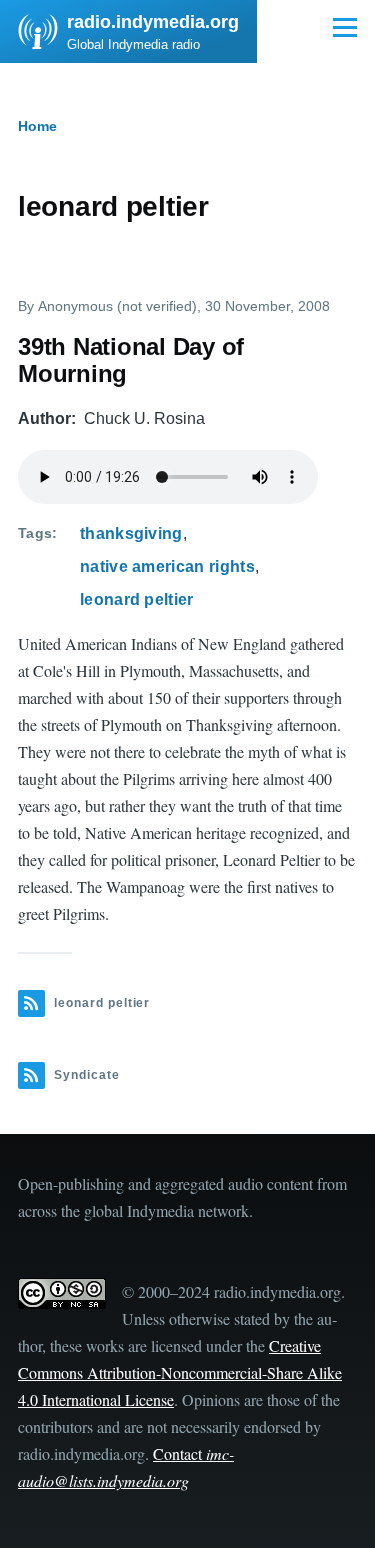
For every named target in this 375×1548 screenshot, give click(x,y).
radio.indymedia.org (153, 22)
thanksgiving (131, 533)
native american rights (167, 566)
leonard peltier (137, 599)
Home (37, 126)
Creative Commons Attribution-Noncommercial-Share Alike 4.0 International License (180, 1372)
